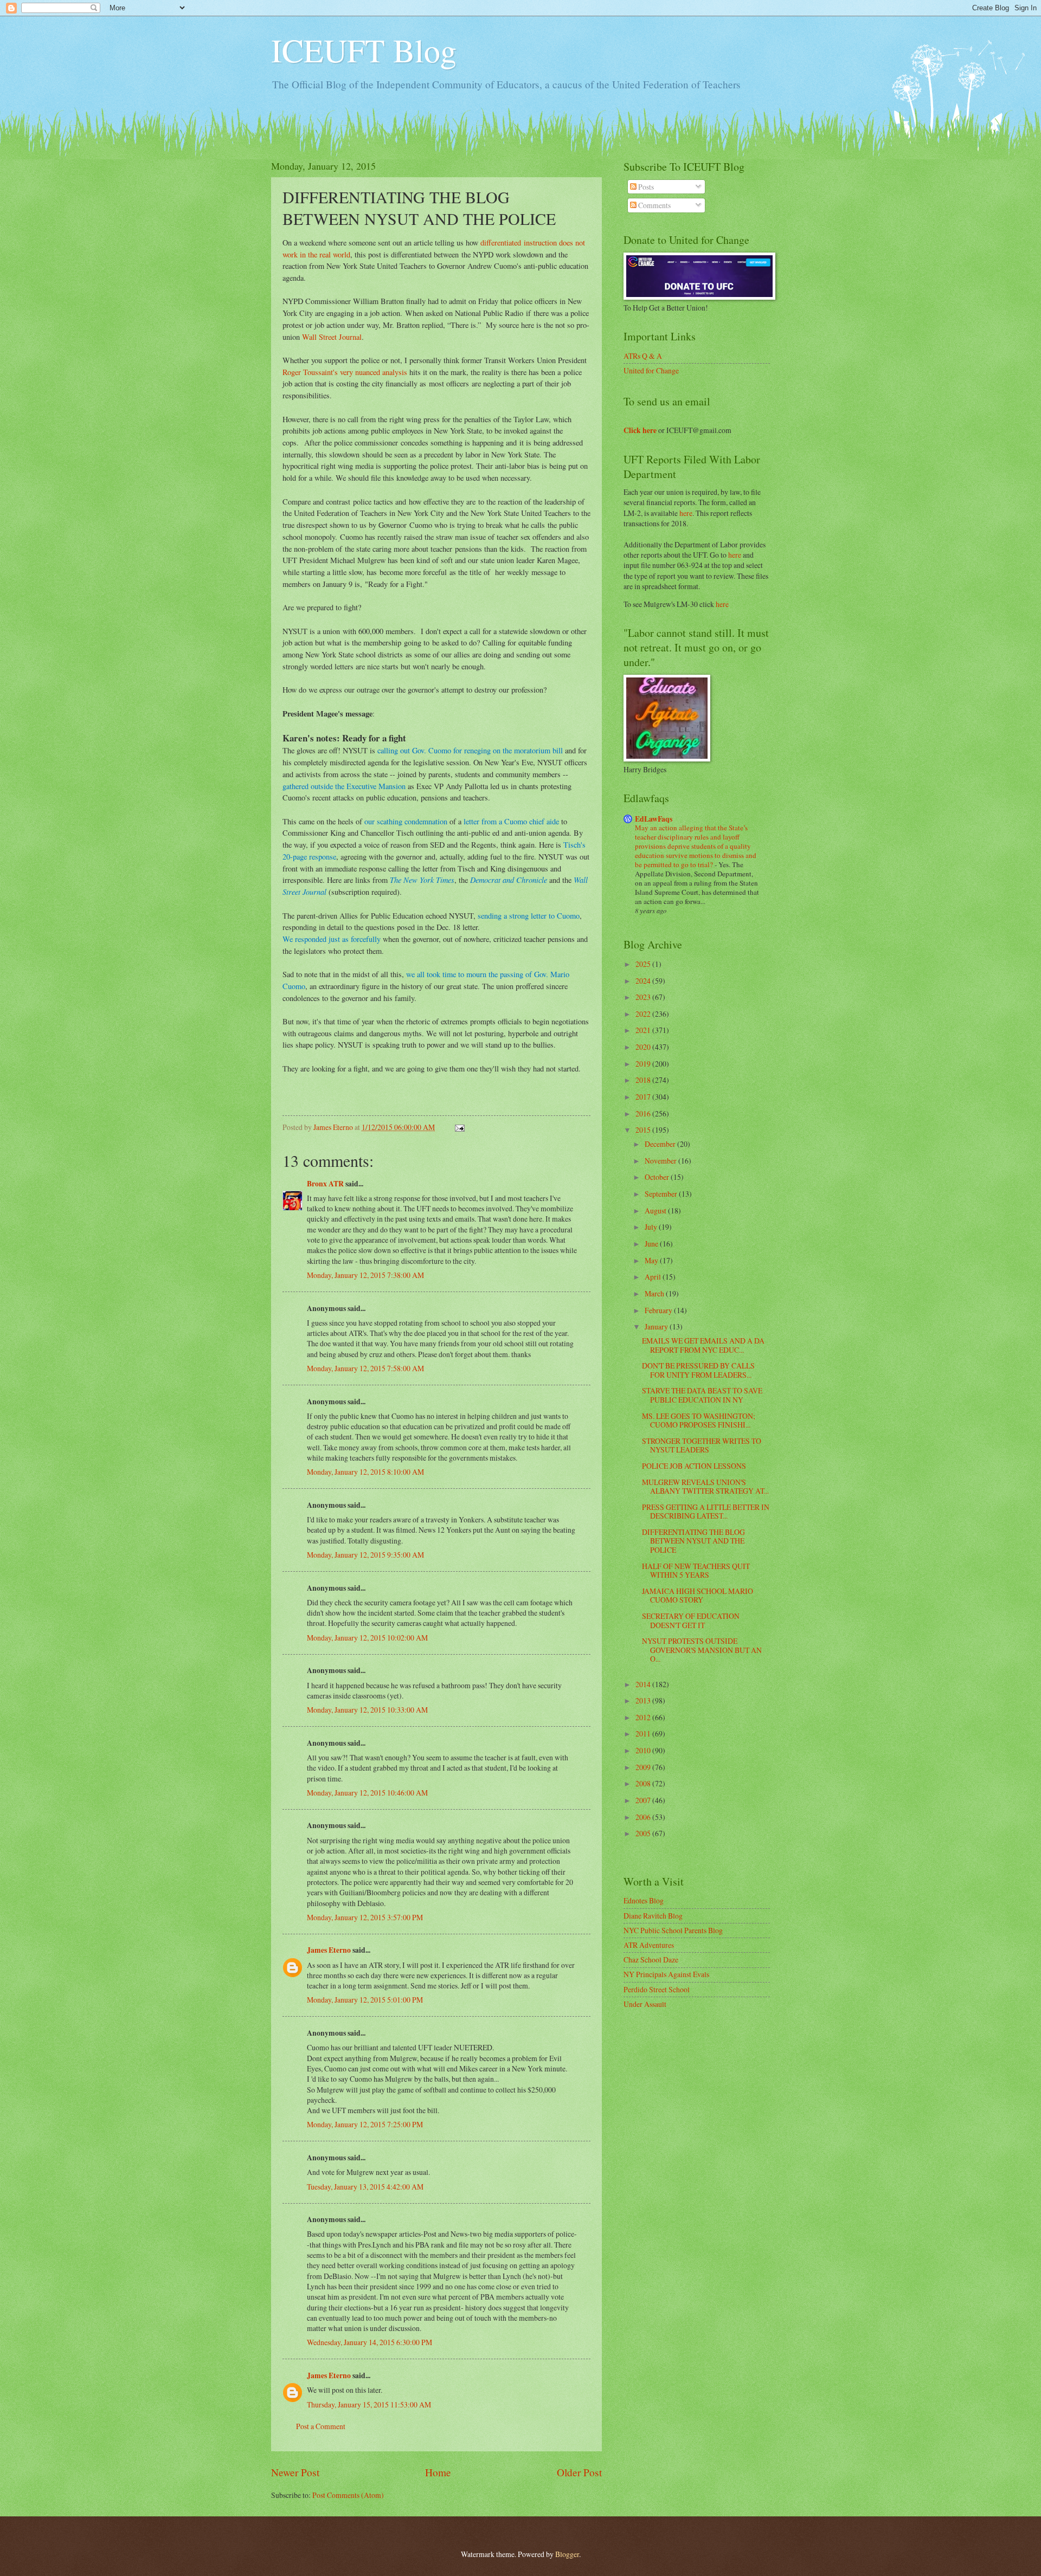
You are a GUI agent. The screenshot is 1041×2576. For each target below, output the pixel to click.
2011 (644, 1734)
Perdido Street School (657, 1989)
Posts (645, 187)
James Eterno (329, 1950)
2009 (644, 1767)
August (656, 1210)
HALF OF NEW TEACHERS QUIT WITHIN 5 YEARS (696, 1571)
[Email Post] (459, 1127)
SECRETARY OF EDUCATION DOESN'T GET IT (691, 1621)
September (662, 1194)
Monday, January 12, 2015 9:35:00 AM (365, 1555)
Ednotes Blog (644, 1900)
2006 (644, 1817)
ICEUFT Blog (364, 50)
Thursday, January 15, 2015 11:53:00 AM (369, 2404)
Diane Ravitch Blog (653, 1916)
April (654, 1277)
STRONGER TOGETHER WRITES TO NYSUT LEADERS (702, 1445)
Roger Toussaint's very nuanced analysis (345, 372)
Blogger (567, 2554)
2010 (644, 1750)
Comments (654, 205)
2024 (644, 981)
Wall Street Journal (332, 337)
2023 (644, 997)
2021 (644, 1030)
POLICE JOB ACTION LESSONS (694, 1466)
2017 (644, 1097)
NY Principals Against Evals (666, 1974)
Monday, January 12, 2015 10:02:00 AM (367, 1638)
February (659, 1310)
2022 (644, 1014)
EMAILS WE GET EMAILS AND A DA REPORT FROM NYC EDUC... (703, 1345)
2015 (644, 1130)
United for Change (651, 370)
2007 (644, 1800)
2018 (644, 1080)
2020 (644, 1047)
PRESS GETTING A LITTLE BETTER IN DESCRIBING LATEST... (706, 1512)
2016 (644, 1113)
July (652, 1227)
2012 (644, 1717)
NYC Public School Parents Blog (673, 1930)
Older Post (579, 2472)
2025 (644, 964)
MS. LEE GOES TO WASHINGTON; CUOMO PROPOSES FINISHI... (699, 1421)
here (686, 513)
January (657, 1326)
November (661, 1161)
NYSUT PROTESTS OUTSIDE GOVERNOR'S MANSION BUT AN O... (702, 1650)
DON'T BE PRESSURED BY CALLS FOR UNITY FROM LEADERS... (698, 1370)
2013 (644, 1700)
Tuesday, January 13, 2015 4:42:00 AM (365, 2187)
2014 (644, 1684)
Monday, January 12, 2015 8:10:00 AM (365, 1472)
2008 (644, 1783)
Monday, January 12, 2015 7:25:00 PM (365, 2124)
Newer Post (295, 2472)
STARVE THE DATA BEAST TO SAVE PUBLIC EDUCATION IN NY (702, 1395)
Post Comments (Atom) (348, 2495)
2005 (644, 1833)
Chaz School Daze (651, 1960)
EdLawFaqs (654, 819)
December (661, 1144)
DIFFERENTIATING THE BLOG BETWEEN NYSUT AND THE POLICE (693, 1541)
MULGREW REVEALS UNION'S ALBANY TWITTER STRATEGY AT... (705, 1487)
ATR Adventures (649, 1945)
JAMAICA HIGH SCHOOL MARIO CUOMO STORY (698, 1596)
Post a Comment (321, 2426)
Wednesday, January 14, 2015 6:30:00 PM (370, 2342)
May (652, 1260)
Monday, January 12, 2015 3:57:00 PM (365, 1917)
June (652, 1244)
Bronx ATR (325, 1184)
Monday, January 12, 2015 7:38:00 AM (365, 1275)
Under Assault (645, 2004)
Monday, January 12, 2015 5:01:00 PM (365, 2000)
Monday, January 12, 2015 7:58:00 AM (365, 1368)
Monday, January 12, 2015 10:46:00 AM (367, 1793)
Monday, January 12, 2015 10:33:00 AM (367, 1710)
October (658, 1177)
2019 (644, 1064)
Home (438, 2472)
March (655, 1293)
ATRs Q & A (643, 356)
